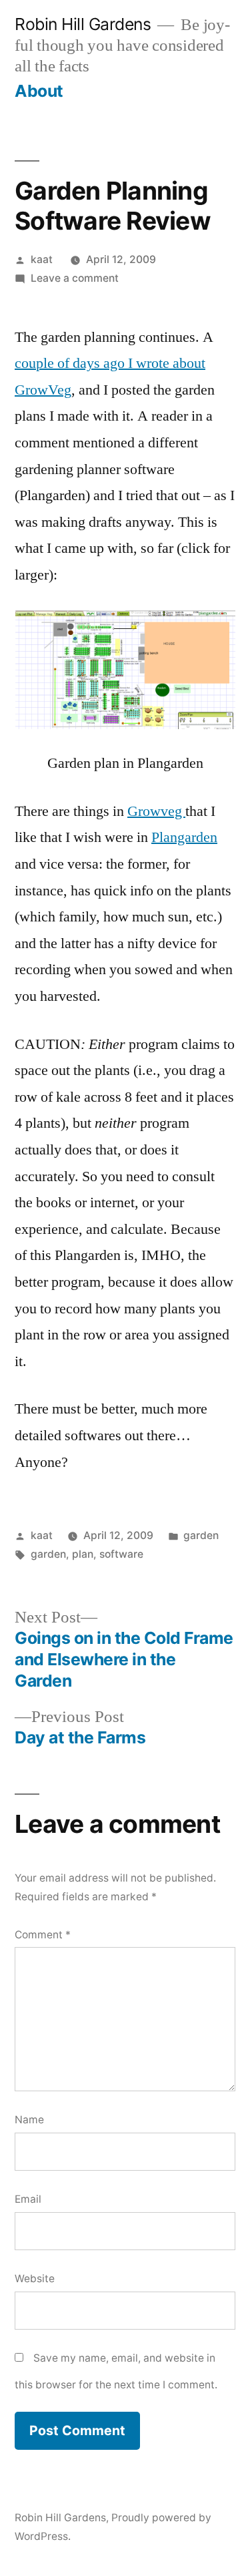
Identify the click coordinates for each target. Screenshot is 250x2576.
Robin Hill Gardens (83, 24)
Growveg (156, 811)
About (39, 91)
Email (28, 2199)
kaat (42, 259)
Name (29, 2120)
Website (35, 2279)
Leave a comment (75, 278)
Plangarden (184, 837)
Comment (43, 1935)
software (121, 1554)
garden (201, 1535)
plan (83, 1554)
